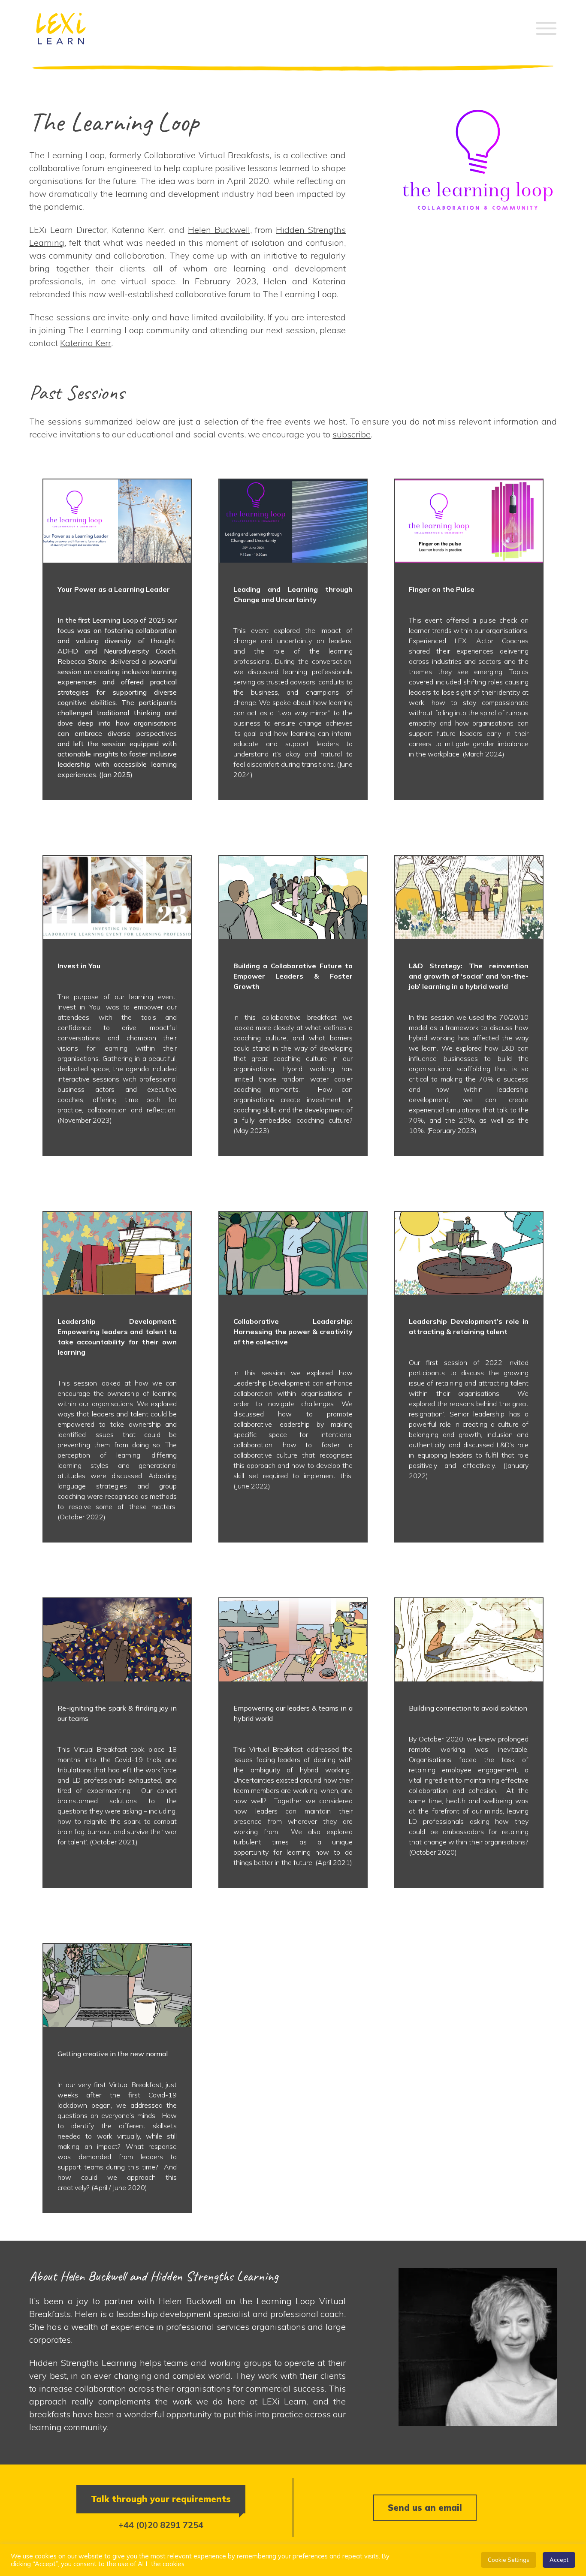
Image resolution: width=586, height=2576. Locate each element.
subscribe (352, 434)
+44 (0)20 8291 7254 (161, 2525)
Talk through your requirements (161, 2499)
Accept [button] (559, 2560)
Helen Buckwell (219, 230)
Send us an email (425, 2508)
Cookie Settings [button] (509, 2560)
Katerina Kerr (86, 343)
